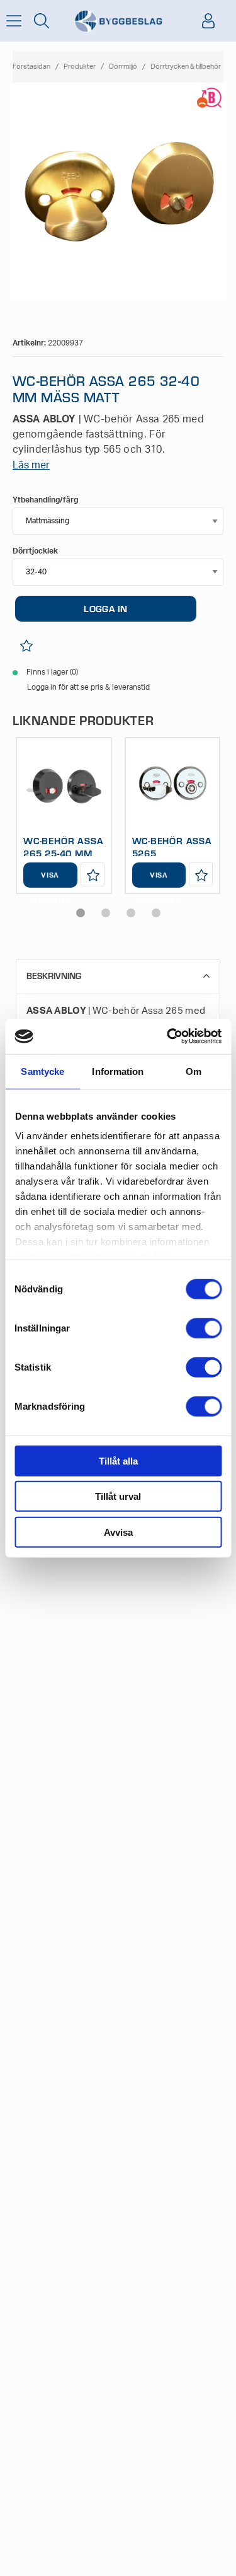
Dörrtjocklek (35, 551)
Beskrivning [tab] (54, 976)
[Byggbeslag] (118, 21)
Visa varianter (50, 880)
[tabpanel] (64, 816)
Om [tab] (194, 1071)
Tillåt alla (118, 1460)
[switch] (204, 1328)
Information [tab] (118, 1071)
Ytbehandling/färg (45, 500)
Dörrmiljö (123, 67)
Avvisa (118, 1532)
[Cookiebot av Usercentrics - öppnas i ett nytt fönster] (168, 1036)
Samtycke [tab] (42, 1071)
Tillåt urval (118, 1496)
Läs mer (31, 465)
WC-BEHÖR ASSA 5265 (172, 847)
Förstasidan (31, 67)
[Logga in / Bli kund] (208, 21)
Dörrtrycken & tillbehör (186, 67)
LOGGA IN (105, 608)
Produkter (80, 67)
